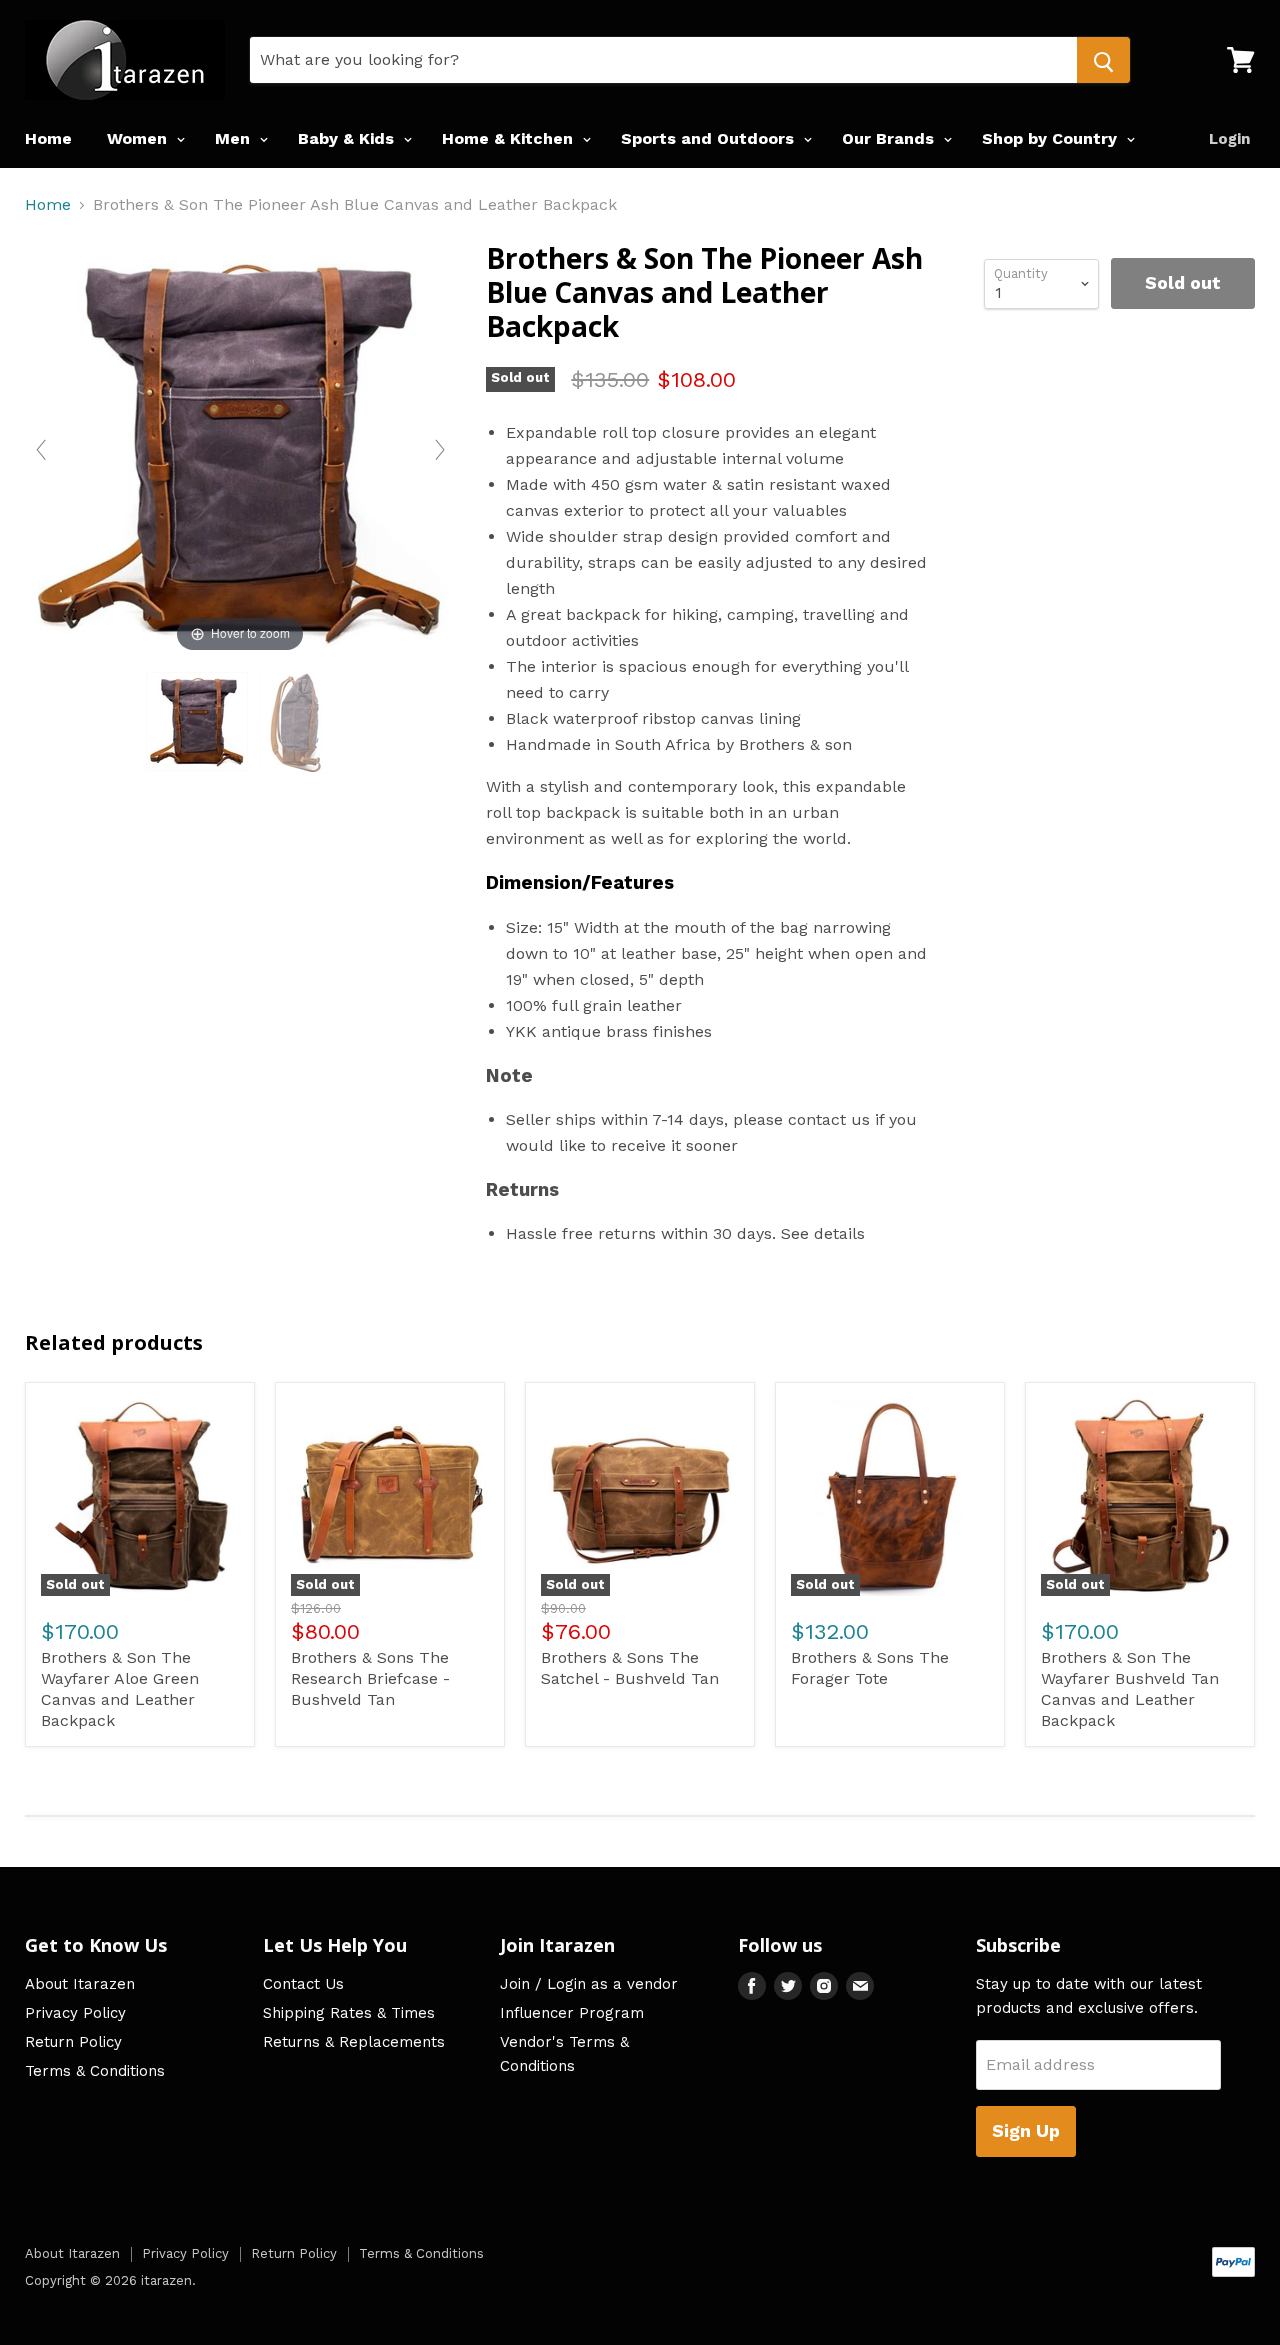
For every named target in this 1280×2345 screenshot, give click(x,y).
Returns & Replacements (354, 2042)
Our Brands (890, 138)
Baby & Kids (348, 138)
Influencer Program (572, 2013)
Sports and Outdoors (710, 138)
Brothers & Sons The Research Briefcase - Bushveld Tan (370, 1678)
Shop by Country (1052, 138)
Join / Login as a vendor (589, 1984)
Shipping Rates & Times (349, 2013)
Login (1229, 139)
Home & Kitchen (510, 138)
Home (48, 138)
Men (235, 138)
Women (139, 138)
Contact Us (303, 1984)
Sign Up (1026, 2130)
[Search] (1103, 60)
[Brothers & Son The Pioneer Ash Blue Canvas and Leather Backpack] (197, 721)
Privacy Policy (75, 2013)
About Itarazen (80, 1984)
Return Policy (73, 2042)
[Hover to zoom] (240, 448)
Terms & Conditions (95, 2071)
